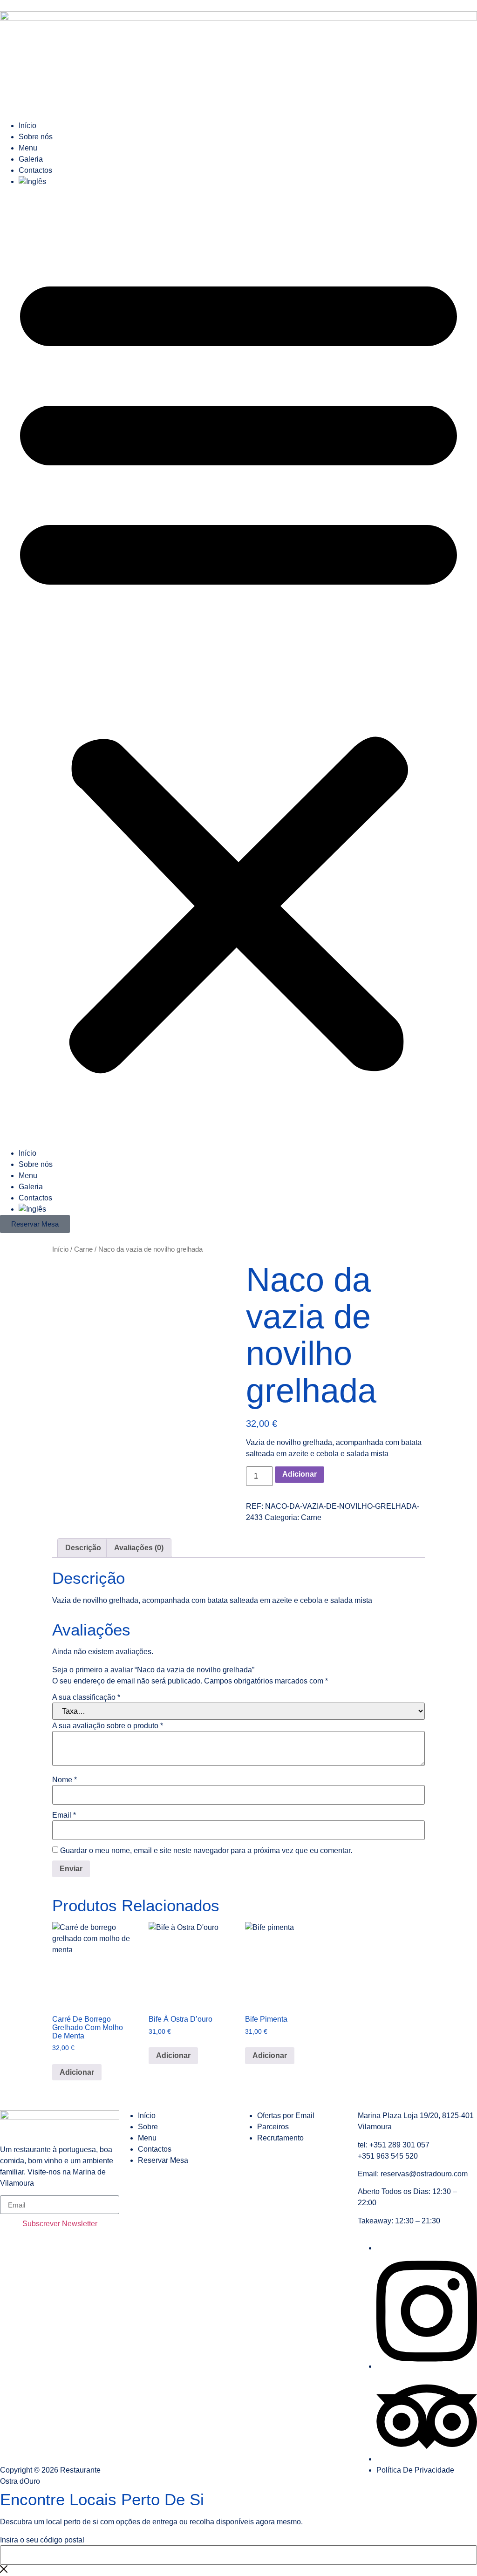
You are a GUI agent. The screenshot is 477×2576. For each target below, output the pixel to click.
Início (27, 126)
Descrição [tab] (83, 1548)
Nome (65, 1780)
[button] (238, 668)
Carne (83, 1249)
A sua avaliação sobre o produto (108, 1726)
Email (64, 1815)
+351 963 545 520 (388, 2156)
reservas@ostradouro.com (424, 2174)
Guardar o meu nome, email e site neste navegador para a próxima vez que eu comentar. (206, 1851)
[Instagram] (427, 2366)
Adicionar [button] (77, 2072)
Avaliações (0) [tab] (139, 1548)
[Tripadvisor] (427, 2459)
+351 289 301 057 (399, 2145)
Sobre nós (36, 137)
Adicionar (300, 1474)
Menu (28, 148)
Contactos (35, 170)
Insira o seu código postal (42, 2540)
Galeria (31, 159)
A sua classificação (86, 1697)
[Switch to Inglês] (248, 182)
